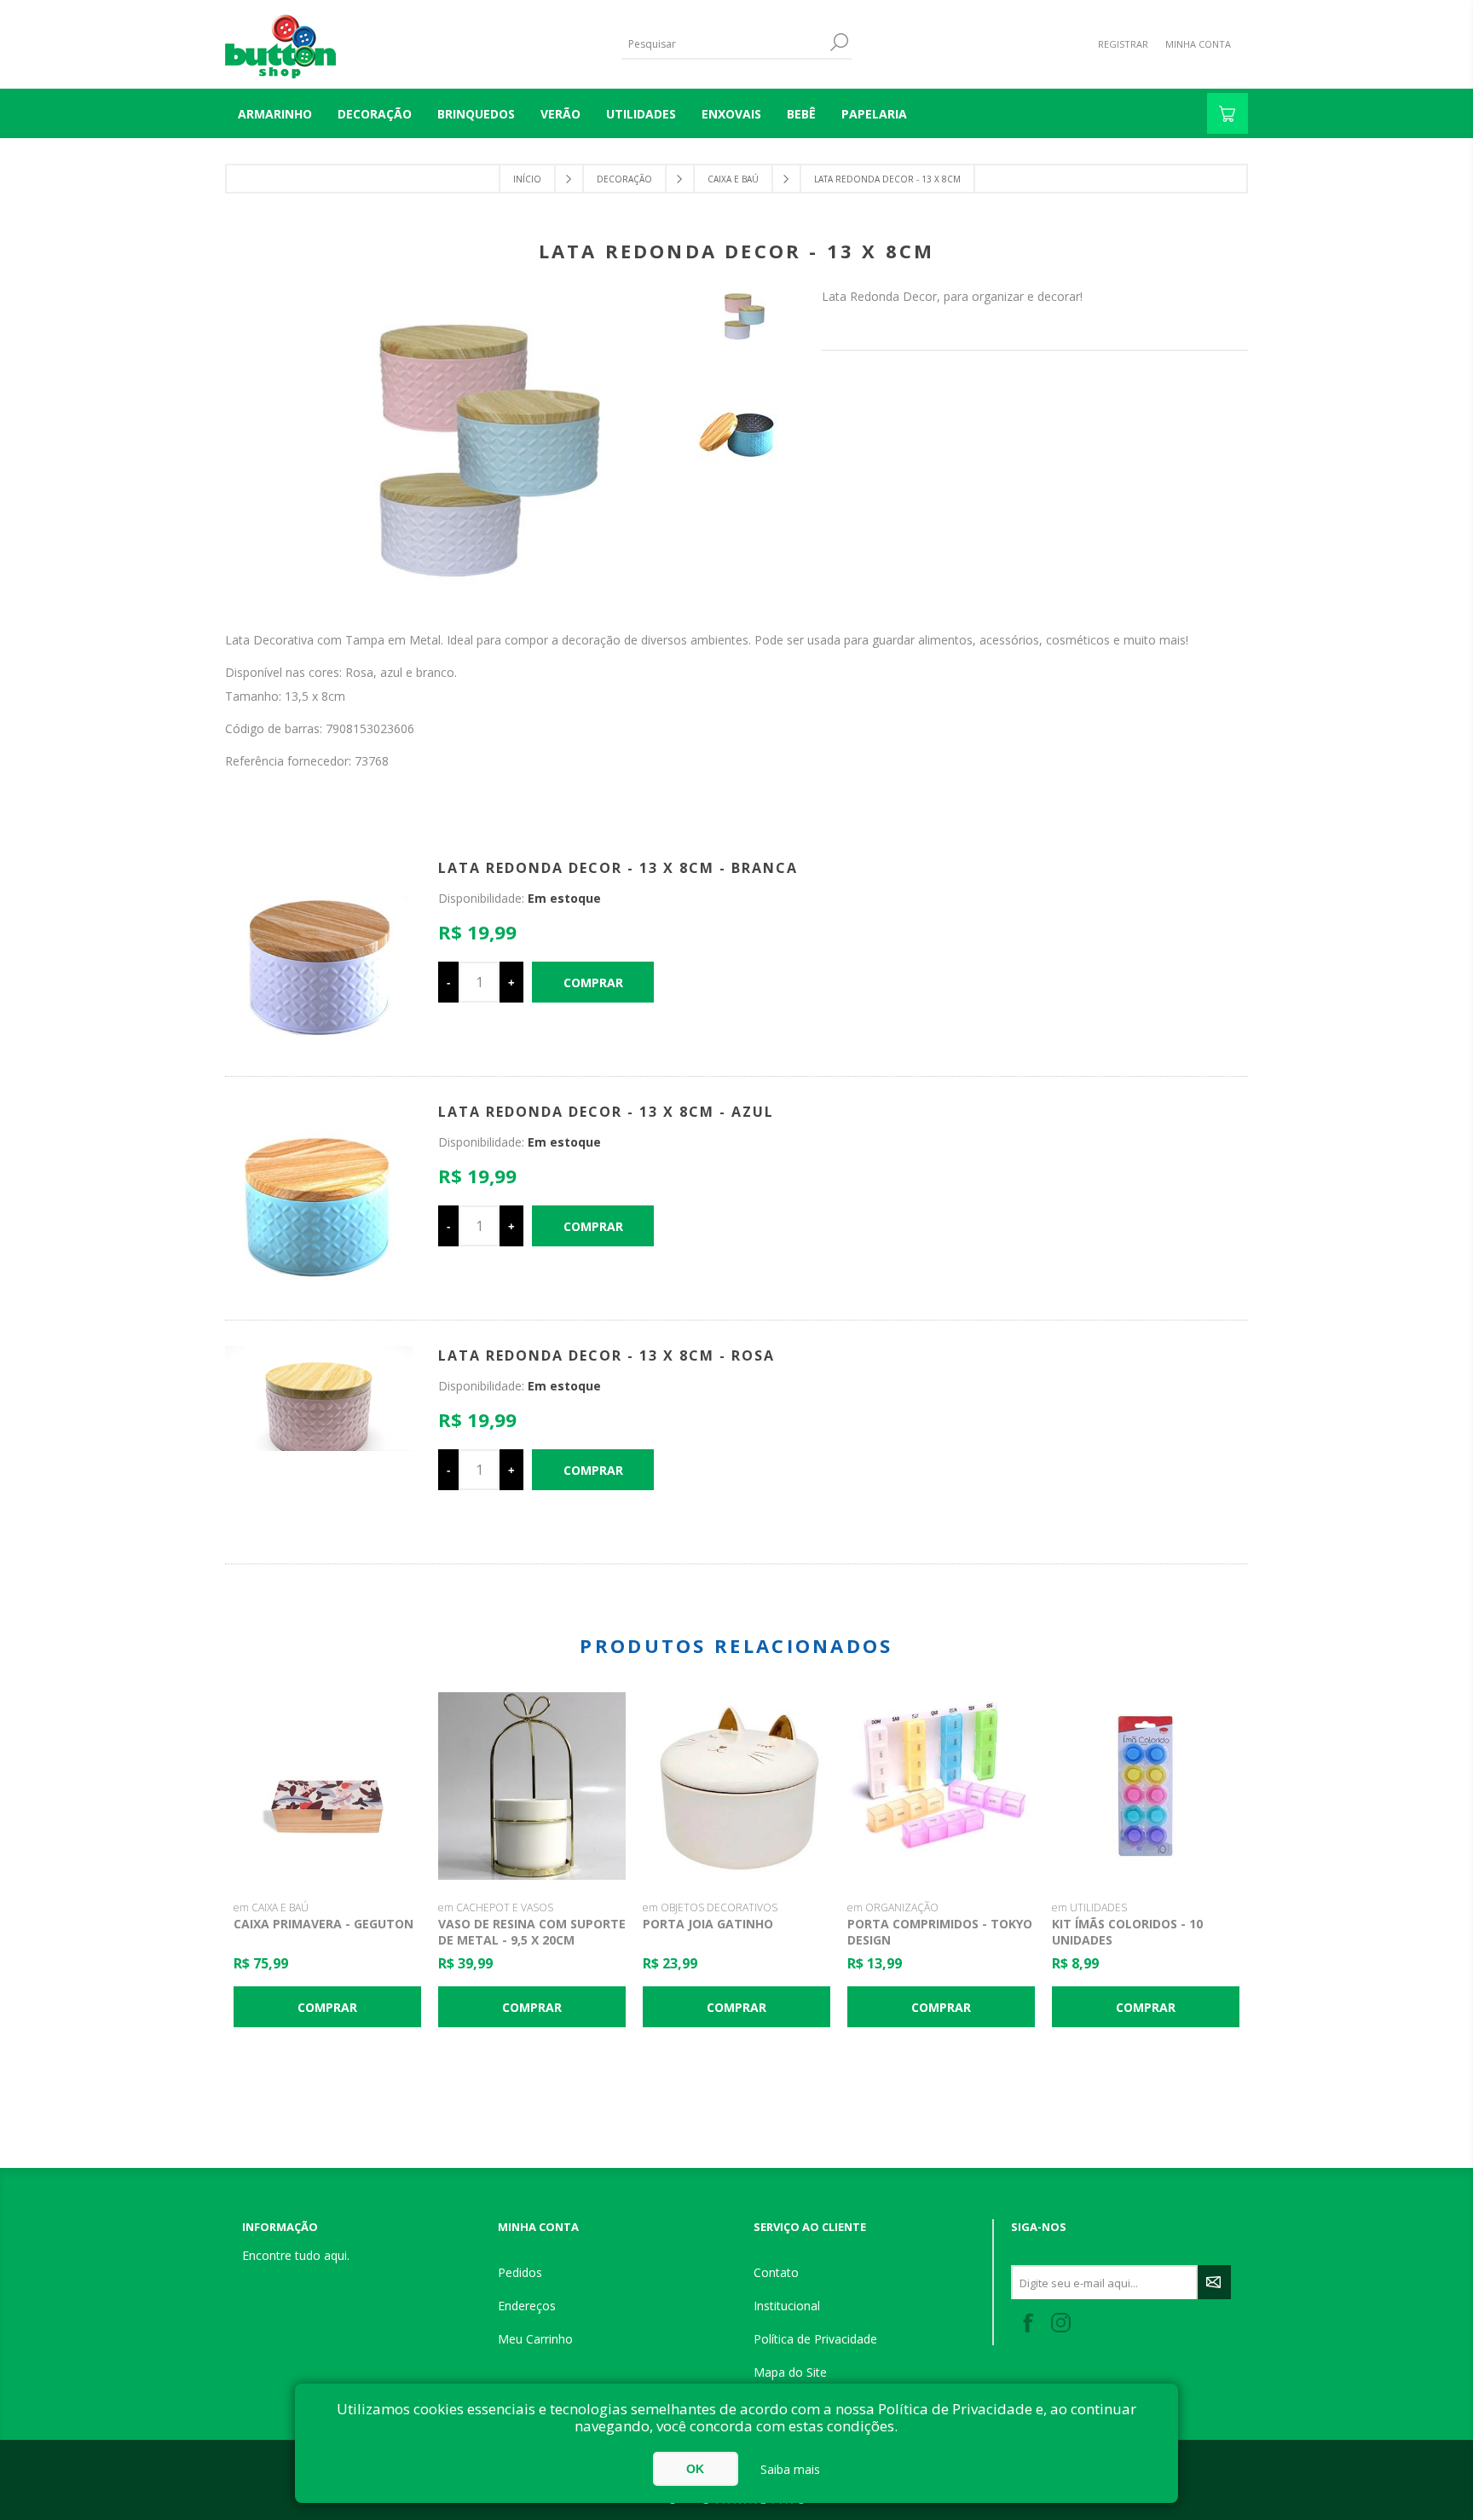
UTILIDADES (641, 114)
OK (695, 2469)
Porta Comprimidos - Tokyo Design (940, 1932)
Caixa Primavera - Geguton (323, 1924)
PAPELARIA (874, 114)
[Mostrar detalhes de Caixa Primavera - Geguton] (327, 1786)
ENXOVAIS (731, 114)
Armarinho (275, 114)
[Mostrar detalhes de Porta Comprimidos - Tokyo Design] (941, 1786)
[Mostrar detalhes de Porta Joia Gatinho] (736, 1786)
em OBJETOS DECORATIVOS (710, 1907)
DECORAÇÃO (375, 114)
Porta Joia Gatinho (708, 1924)
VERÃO (560, 114)
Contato (776, 2272)
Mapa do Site (790, 2372)
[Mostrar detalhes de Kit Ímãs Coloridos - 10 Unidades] (1146, 1786)
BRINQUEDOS (476, 114)
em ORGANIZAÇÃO (893, 1907)
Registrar (1123, 44)
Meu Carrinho (535, 2339)
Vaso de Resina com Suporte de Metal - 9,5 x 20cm (532, 1932)
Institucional (787, 2306)
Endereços (527, 2306)
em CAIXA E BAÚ (271, 1907)
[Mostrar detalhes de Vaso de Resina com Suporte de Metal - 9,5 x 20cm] (532, 1786)
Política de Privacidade (815, 2339)
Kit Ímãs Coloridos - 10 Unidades (1127, 1932)
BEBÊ (801, 114)
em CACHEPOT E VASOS (496, 1907)
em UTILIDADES (1089, 1907)
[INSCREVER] (1214, 2282)
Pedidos (520, 2272)
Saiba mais (790, 2469)
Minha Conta (1198, 44)
